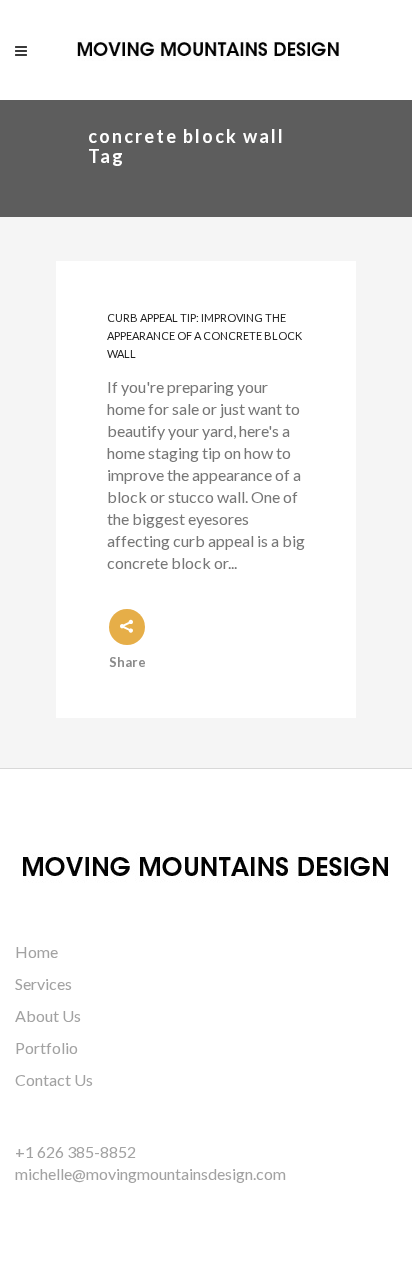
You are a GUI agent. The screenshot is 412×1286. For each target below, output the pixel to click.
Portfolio (46, 1047)
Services (43, 983)
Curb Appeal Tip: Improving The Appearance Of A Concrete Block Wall (204, 336)
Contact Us (54, 1079)
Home (36, 951)
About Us (48, 1015)
